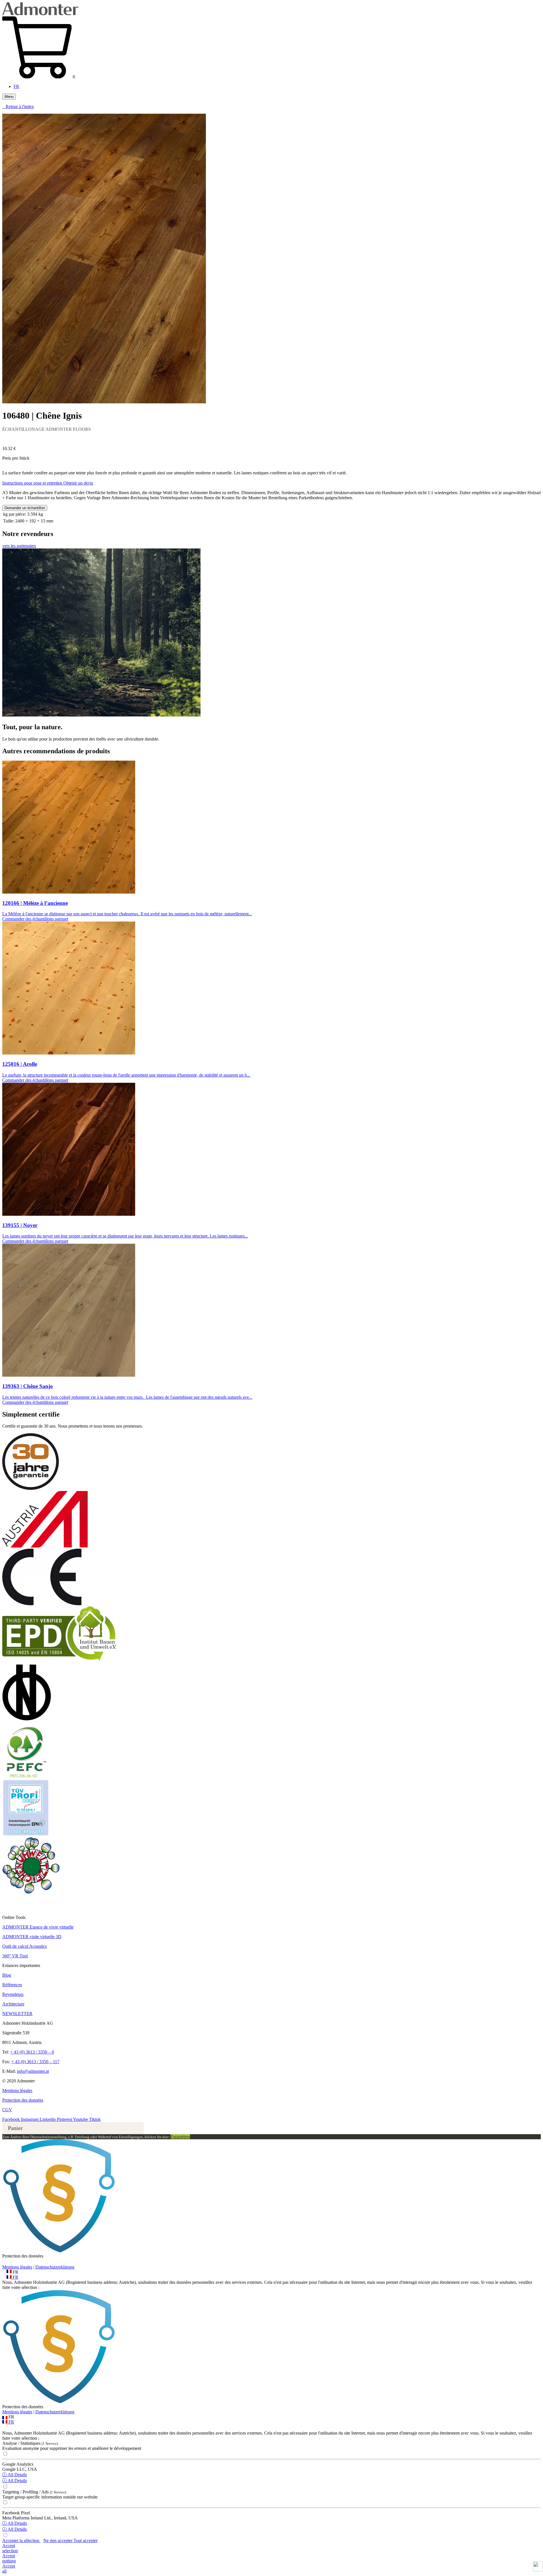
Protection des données (23, 2100)
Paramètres (180, 2137)
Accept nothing (9, 2558)
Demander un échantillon (25, 508)
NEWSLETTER (17, 2014)
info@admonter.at (33, 2071)
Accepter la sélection (21, 2541)
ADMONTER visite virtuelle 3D (32, 1937)
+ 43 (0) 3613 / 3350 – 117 (35, 2062)
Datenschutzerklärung (55, 2267)
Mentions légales (17, 2090)
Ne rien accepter (58, 2541)
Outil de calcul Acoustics (24, 1946)
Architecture (13, 2004)
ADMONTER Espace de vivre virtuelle (38, 1927)
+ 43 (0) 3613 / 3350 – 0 (32, 2052)
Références (12, 1985)
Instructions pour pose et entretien (33, 483)
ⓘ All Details (15, 2475)
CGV (7, 2110)
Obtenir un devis (78, 483)
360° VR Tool (15, 1956)
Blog (7, 1975)
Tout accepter (86, 2541)
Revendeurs (13, 1994)
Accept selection (10, 2548)
